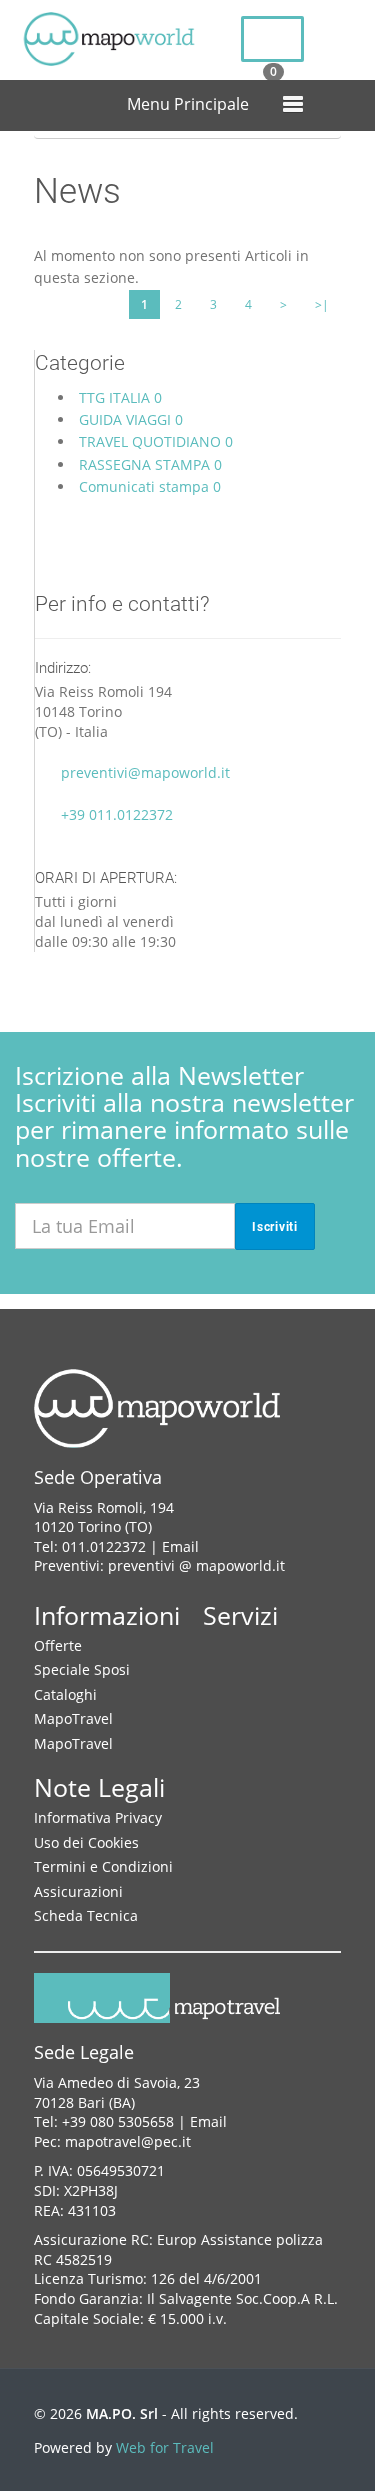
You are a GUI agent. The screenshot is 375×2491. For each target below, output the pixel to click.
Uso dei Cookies (86, 1842)
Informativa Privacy (98, 1817)
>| (322, 304)
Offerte (58, 1645)
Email (180, 1546)
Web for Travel (165, 2447)
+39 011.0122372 (117, 814)
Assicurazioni (78, 1891)
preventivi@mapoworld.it (145, 772)
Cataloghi (65, 1694)
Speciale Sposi (82, 1669)
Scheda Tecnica (86, 1915)
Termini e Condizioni (103, 1866)
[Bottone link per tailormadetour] (273, 39)
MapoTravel (73, 1718)
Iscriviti (275, 1227)
